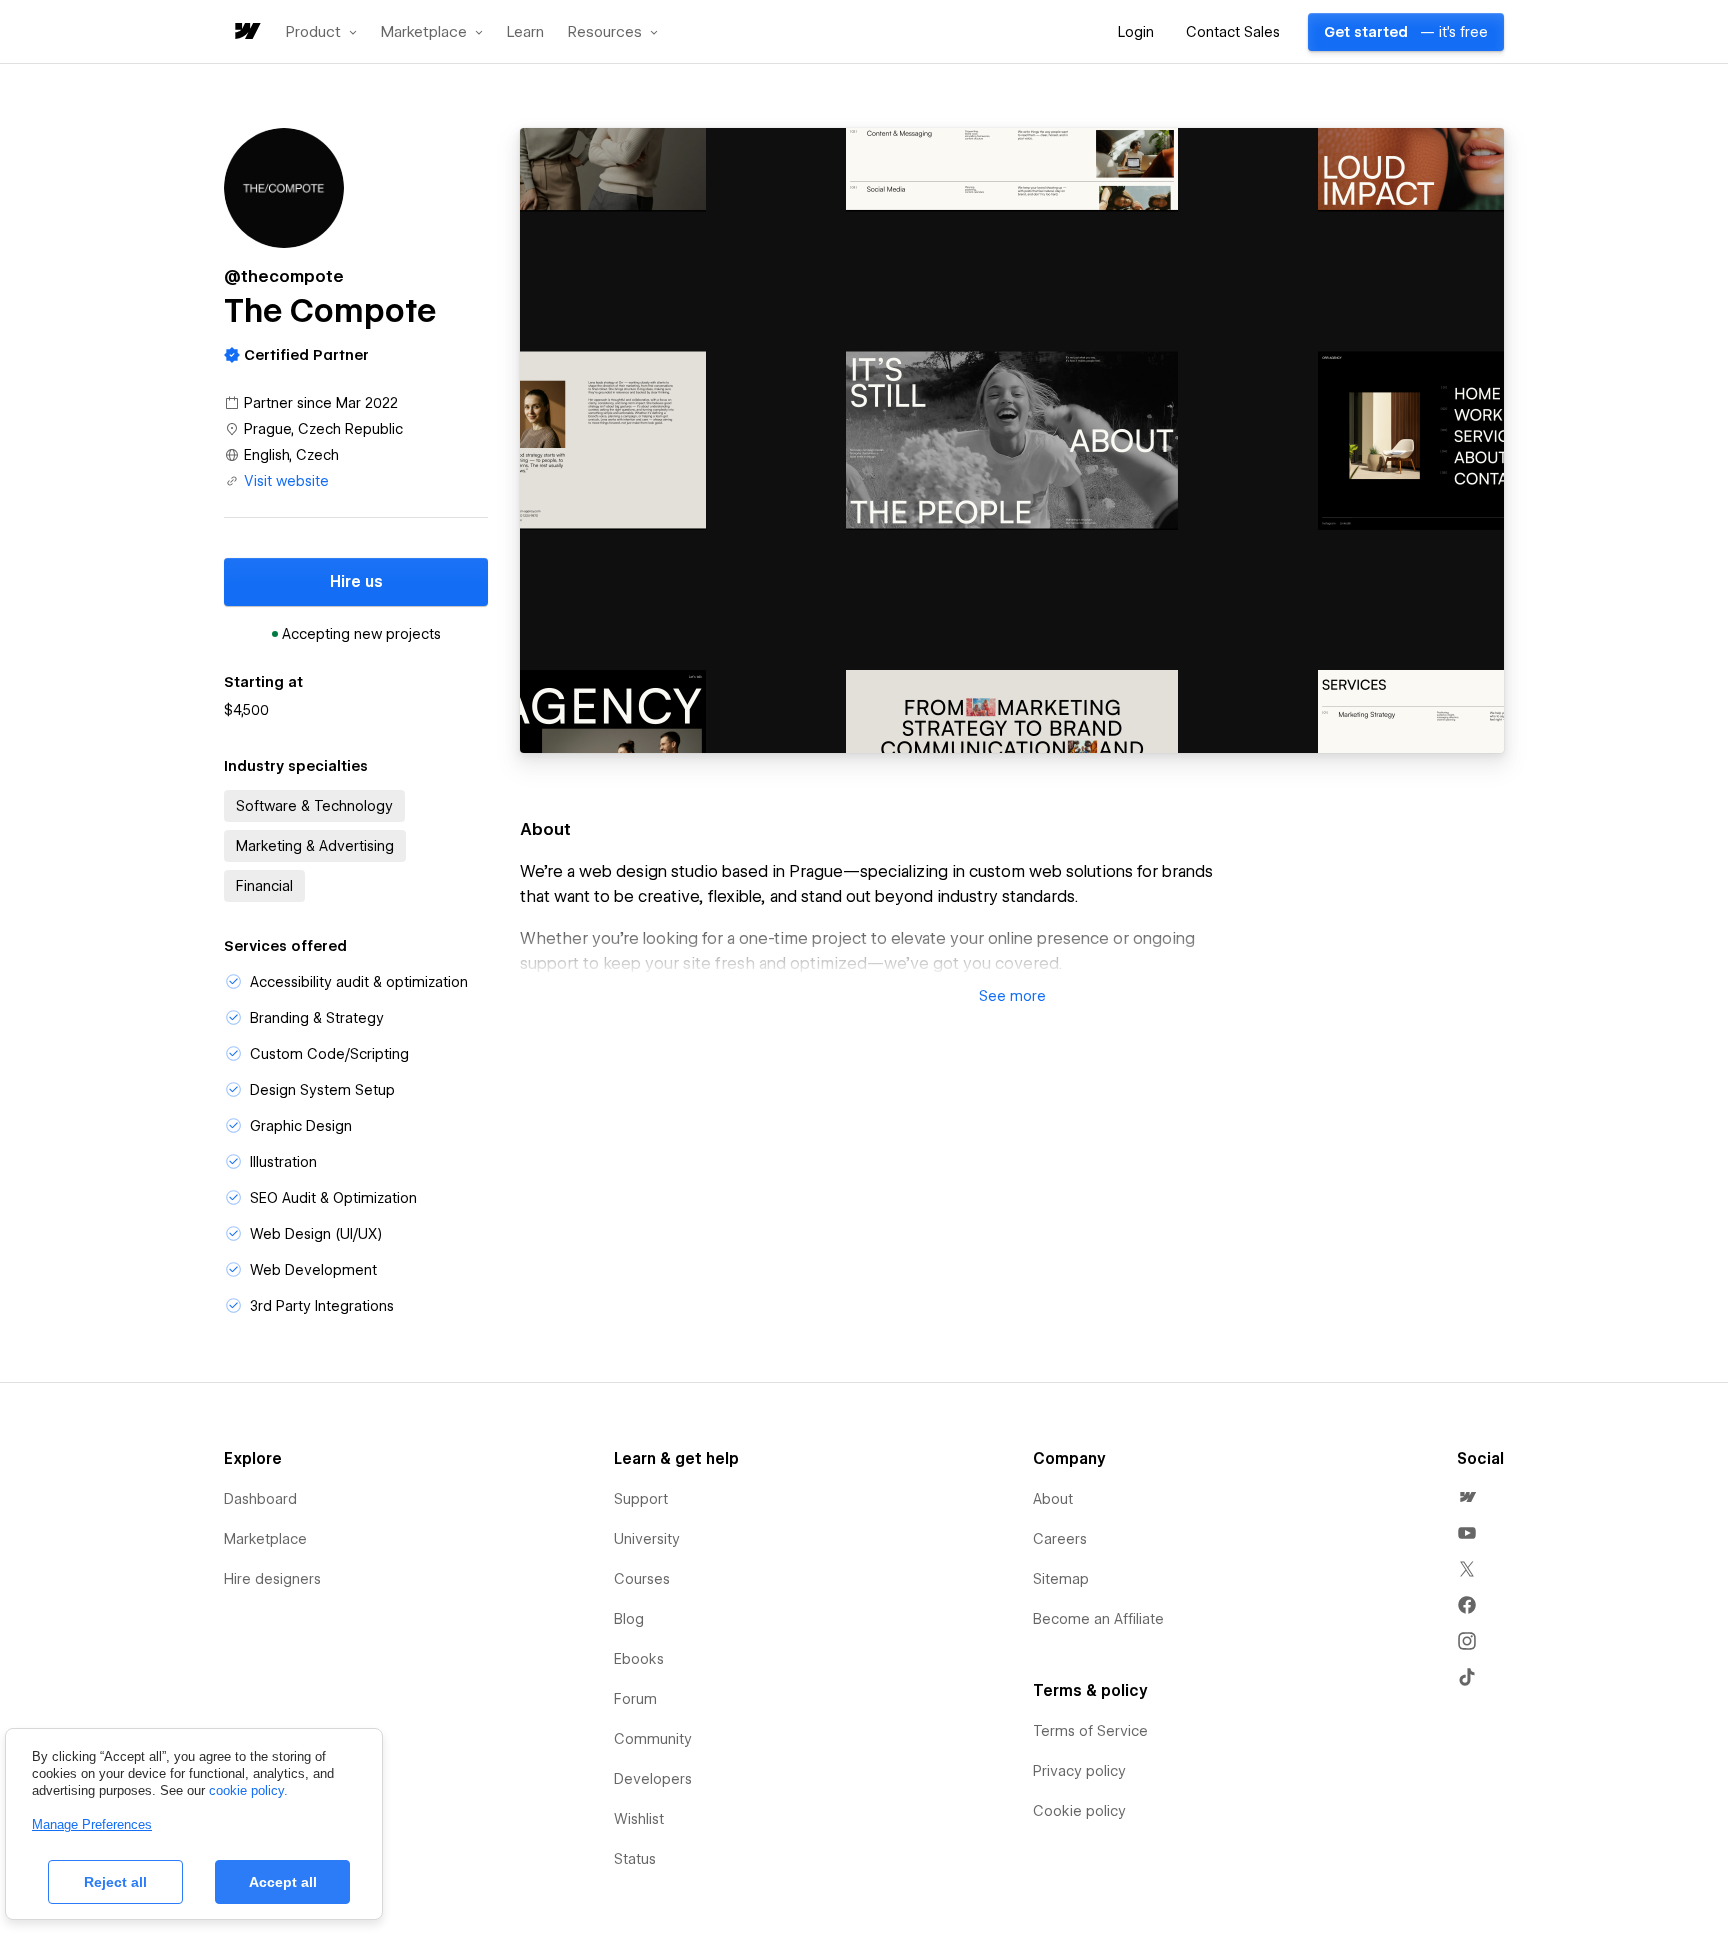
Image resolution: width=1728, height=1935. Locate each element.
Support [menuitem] (641, 1499)
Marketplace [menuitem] (265, 1539)
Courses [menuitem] (642, 1579)
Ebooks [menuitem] (639, 1659)
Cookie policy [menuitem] (1079, 1811)
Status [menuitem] (635, 1859)
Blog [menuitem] (629, 1619)
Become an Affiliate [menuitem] (1098, 1619)
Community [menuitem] (653, 1739)
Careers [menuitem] (1060, 1539)
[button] (321, 32)
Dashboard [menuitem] (260, 1499)
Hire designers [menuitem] (272, 1579)
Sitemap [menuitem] (1061, 1579)
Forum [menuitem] (635, 1699)
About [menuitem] (1053, 1499)
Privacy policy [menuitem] (1079, 1771)
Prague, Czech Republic (323, 429)
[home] (246, 32)
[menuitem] (1467, 1497)
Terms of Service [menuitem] (1090, 1731)
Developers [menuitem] (653, 1779)
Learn (525, 32)
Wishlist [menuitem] (639, 1819)
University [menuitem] (647, 1539)
